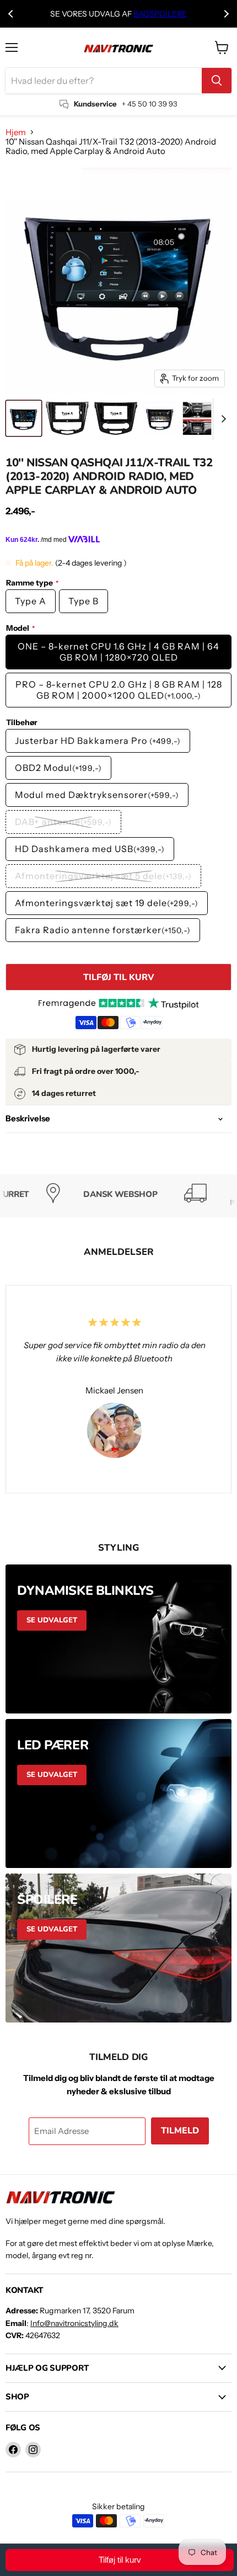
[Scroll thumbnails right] (222, 419)
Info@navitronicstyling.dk (74, 2323)
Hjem (16, 132)
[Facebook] (13, 2450)
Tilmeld (180, 2131)
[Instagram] (33, 2450)
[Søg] (217, 81)
